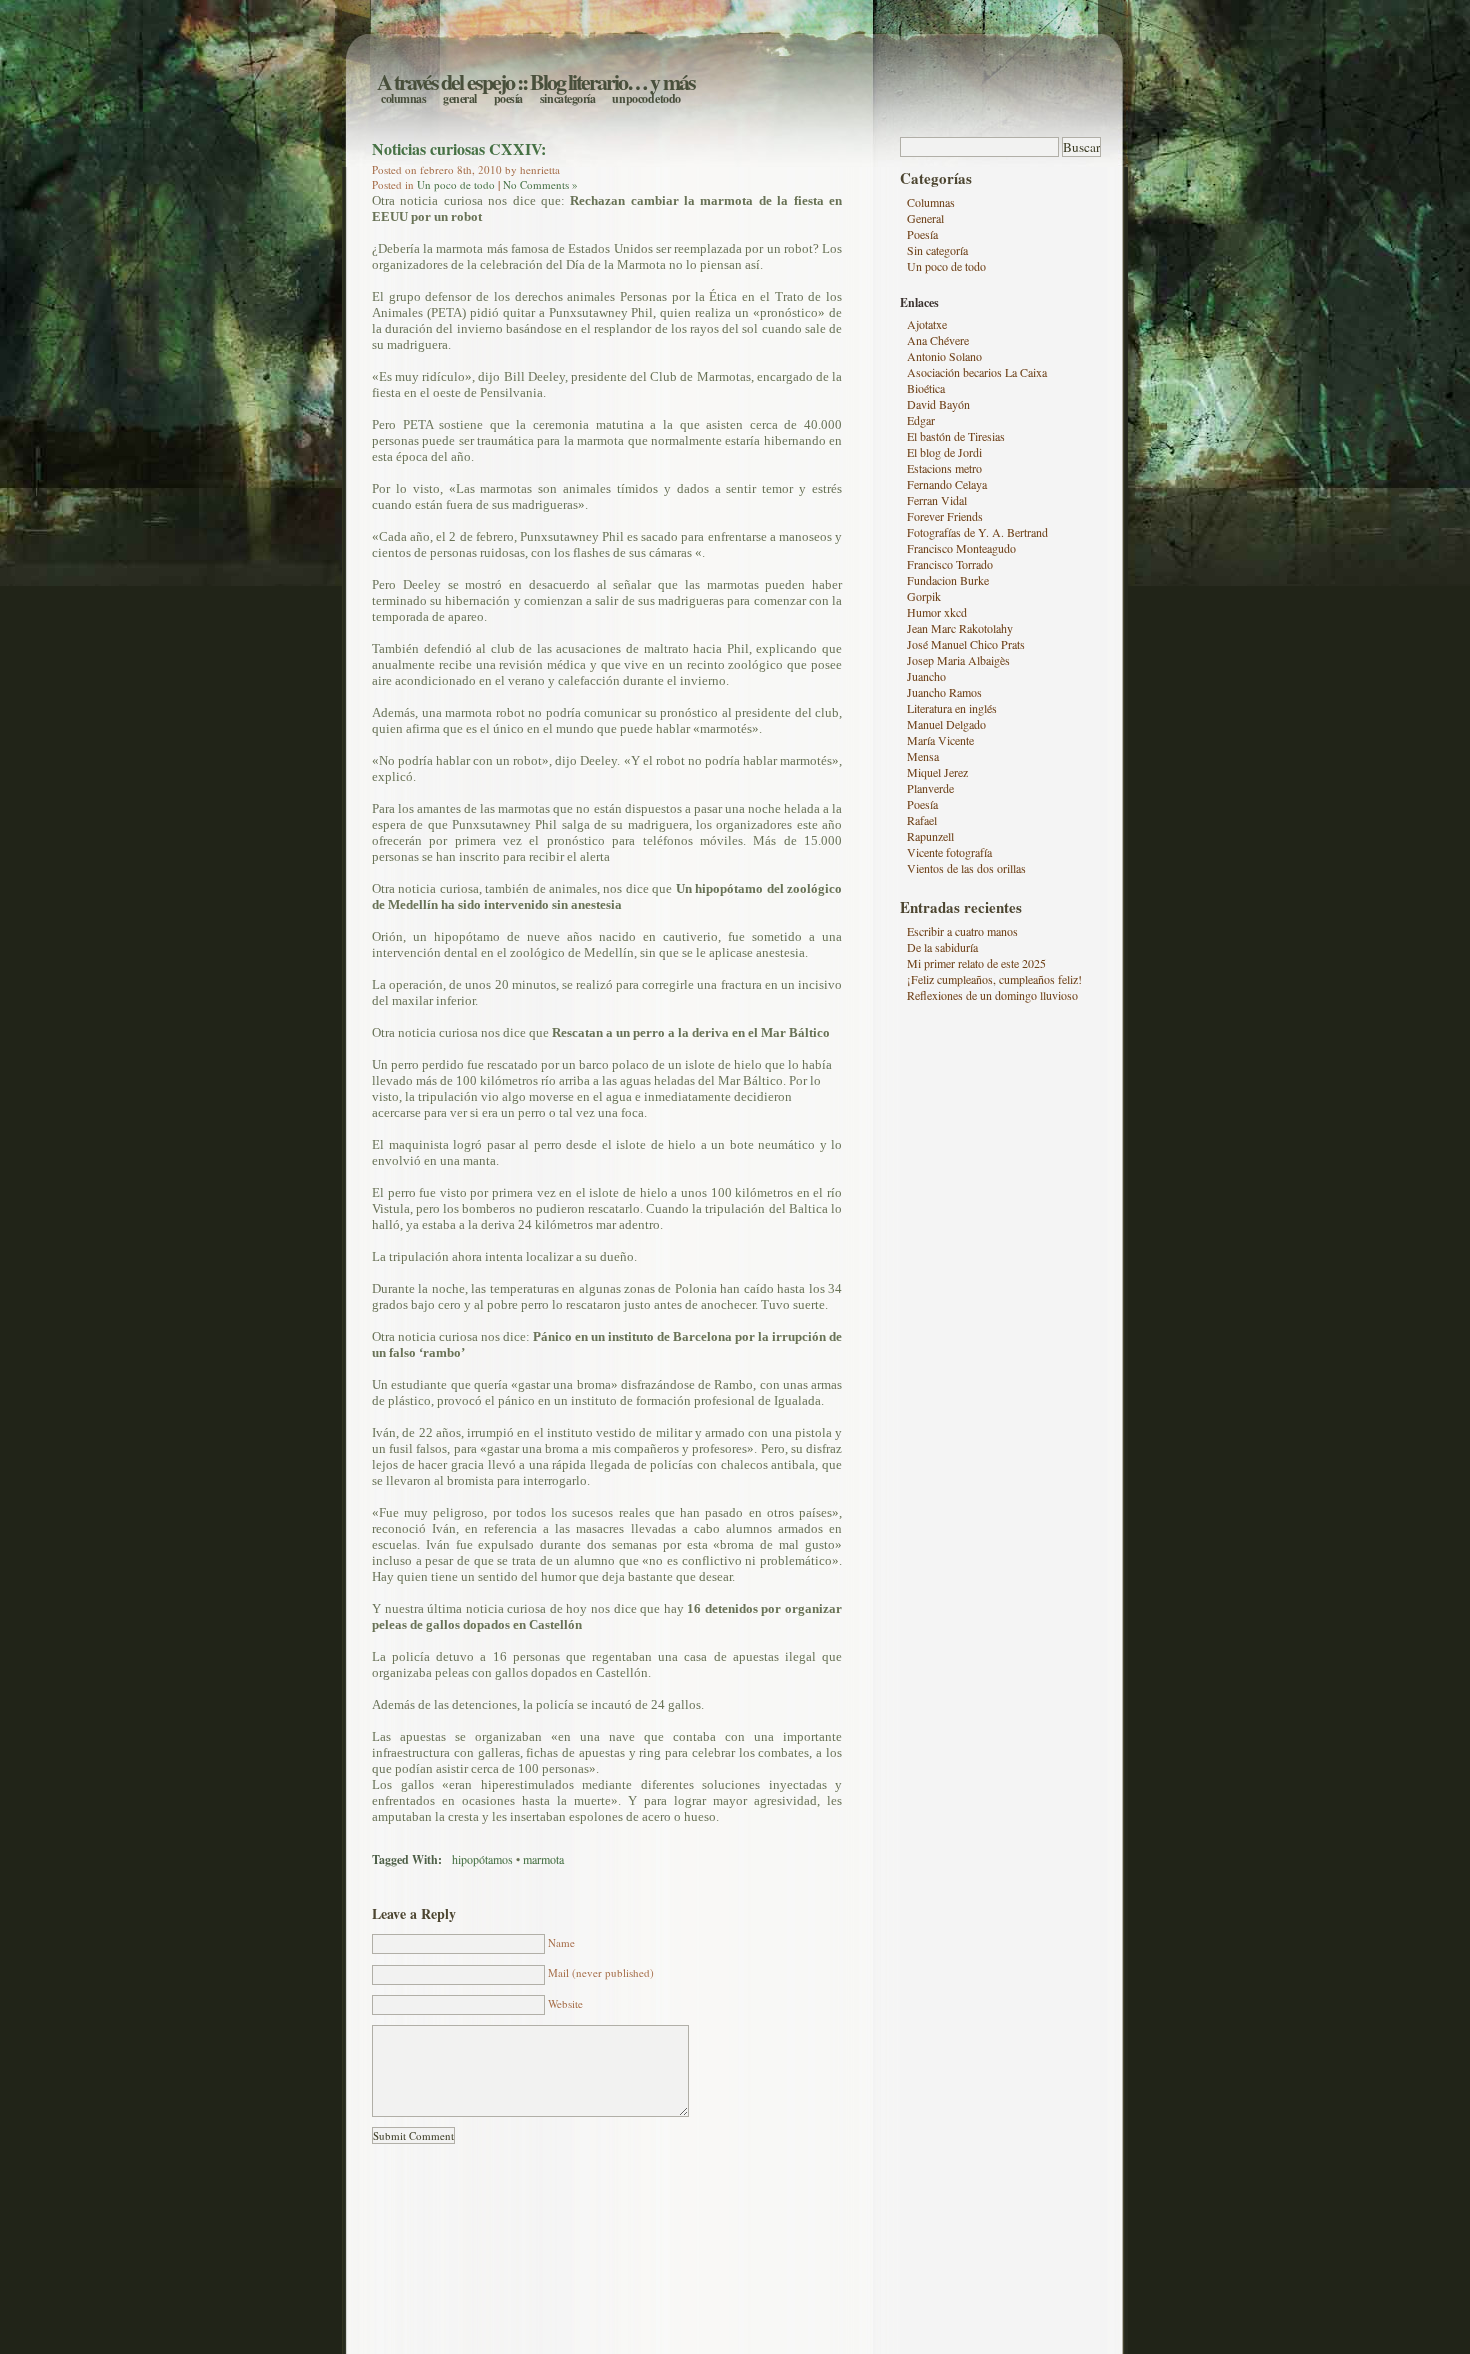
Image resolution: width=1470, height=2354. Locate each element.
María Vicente (940, 740)
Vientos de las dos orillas (966, 868)
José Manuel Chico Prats (966, 644)
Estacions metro (944, 468)
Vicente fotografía (949, 852)
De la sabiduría (942, 947)
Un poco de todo (646, 98)
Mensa (923, 756)
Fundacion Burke (948, 580)
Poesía (508, 98)
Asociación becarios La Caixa (977, 372)
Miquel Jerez (937, 772)
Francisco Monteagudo (961, 548)
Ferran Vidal (937, 500)
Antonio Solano (944, 356)
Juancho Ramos (944, 692)
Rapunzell (930, 836)
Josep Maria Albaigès (958, 660)
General (460, 98)
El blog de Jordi (944, 452)
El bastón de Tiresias (956, 436)
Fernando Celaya (947, 484)
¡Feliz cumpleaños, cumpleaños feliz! (994, 979)
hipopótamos (482, 1859)
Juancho (926, 676)
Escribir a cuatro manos (962, 931)
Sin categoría (568, 98)
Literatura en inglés (952, 708)
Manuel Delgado (946, 724)
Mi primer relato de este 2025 (976, 963)
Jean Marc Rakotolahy (960, 628)
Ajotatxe (927, 324)
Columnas (403, 98)
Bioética (926, 388)
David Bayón (938, 404)
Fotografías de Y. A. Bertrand (977, 532)
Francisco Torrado (950, 564)
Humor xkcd (937, 612)
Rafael (922, 820)
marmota (543, 1859)
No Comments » (540, 184)
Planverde (930, 788)
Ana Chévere (938, 340)
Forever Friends (945, 516)
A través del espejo (445, 81)
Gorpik (924, 596)
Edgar (921, 420)
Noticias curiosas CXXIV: (459, 148)
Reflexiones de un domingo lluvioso (992, 995)
